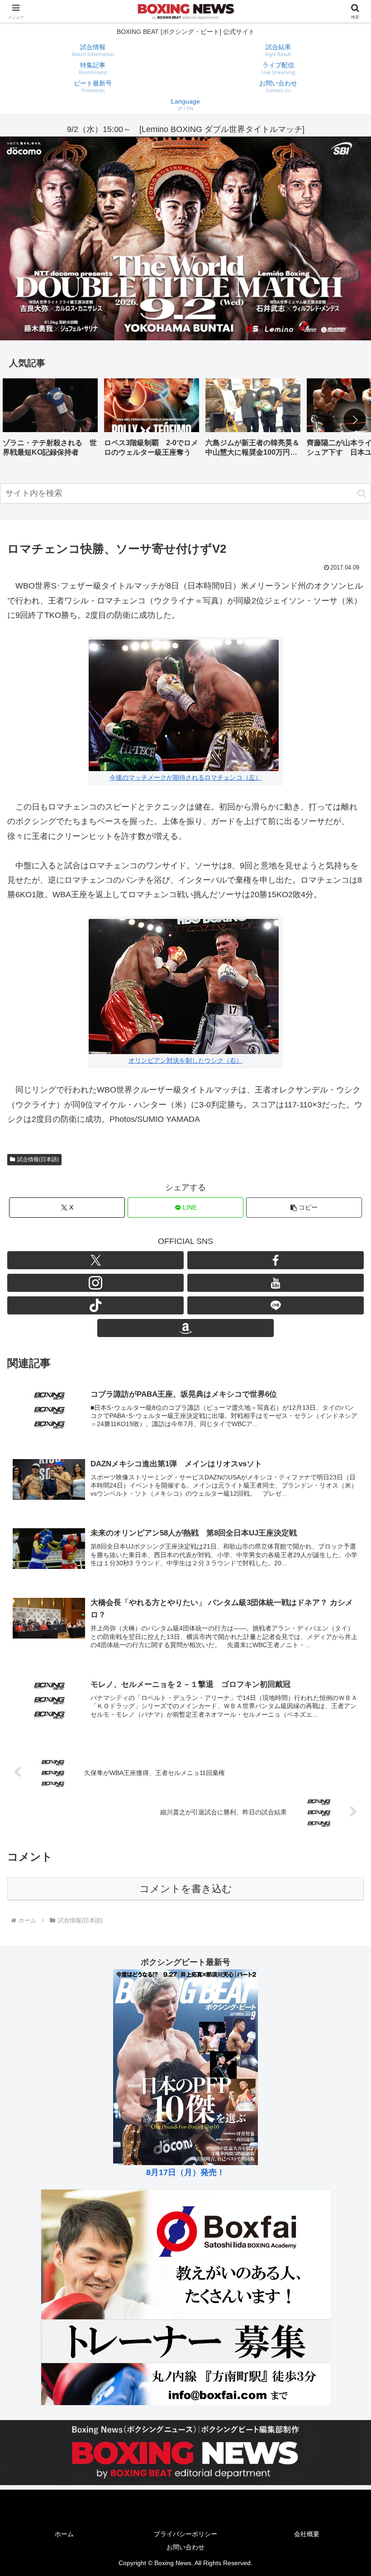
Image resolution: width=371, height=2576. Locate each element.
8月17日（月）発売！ (185, 2172)
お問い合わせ (185, 2547)
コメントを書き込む (186, 1889)
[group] (50, 421)
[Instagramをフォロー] (95, 1283)
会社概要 (307, 2534)
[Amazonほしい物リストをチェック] (185, 1328)
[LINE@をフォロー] (276, 1305)
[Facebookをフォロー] (276, 1260)
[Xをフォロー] (95, 1260)
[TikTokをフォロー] (95, 1305)
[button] (355, 420)
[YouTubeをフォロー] (276, 1283)
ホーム (64, 2534)
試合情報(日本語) (38, 1159)
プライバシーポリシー (185, 2534)
